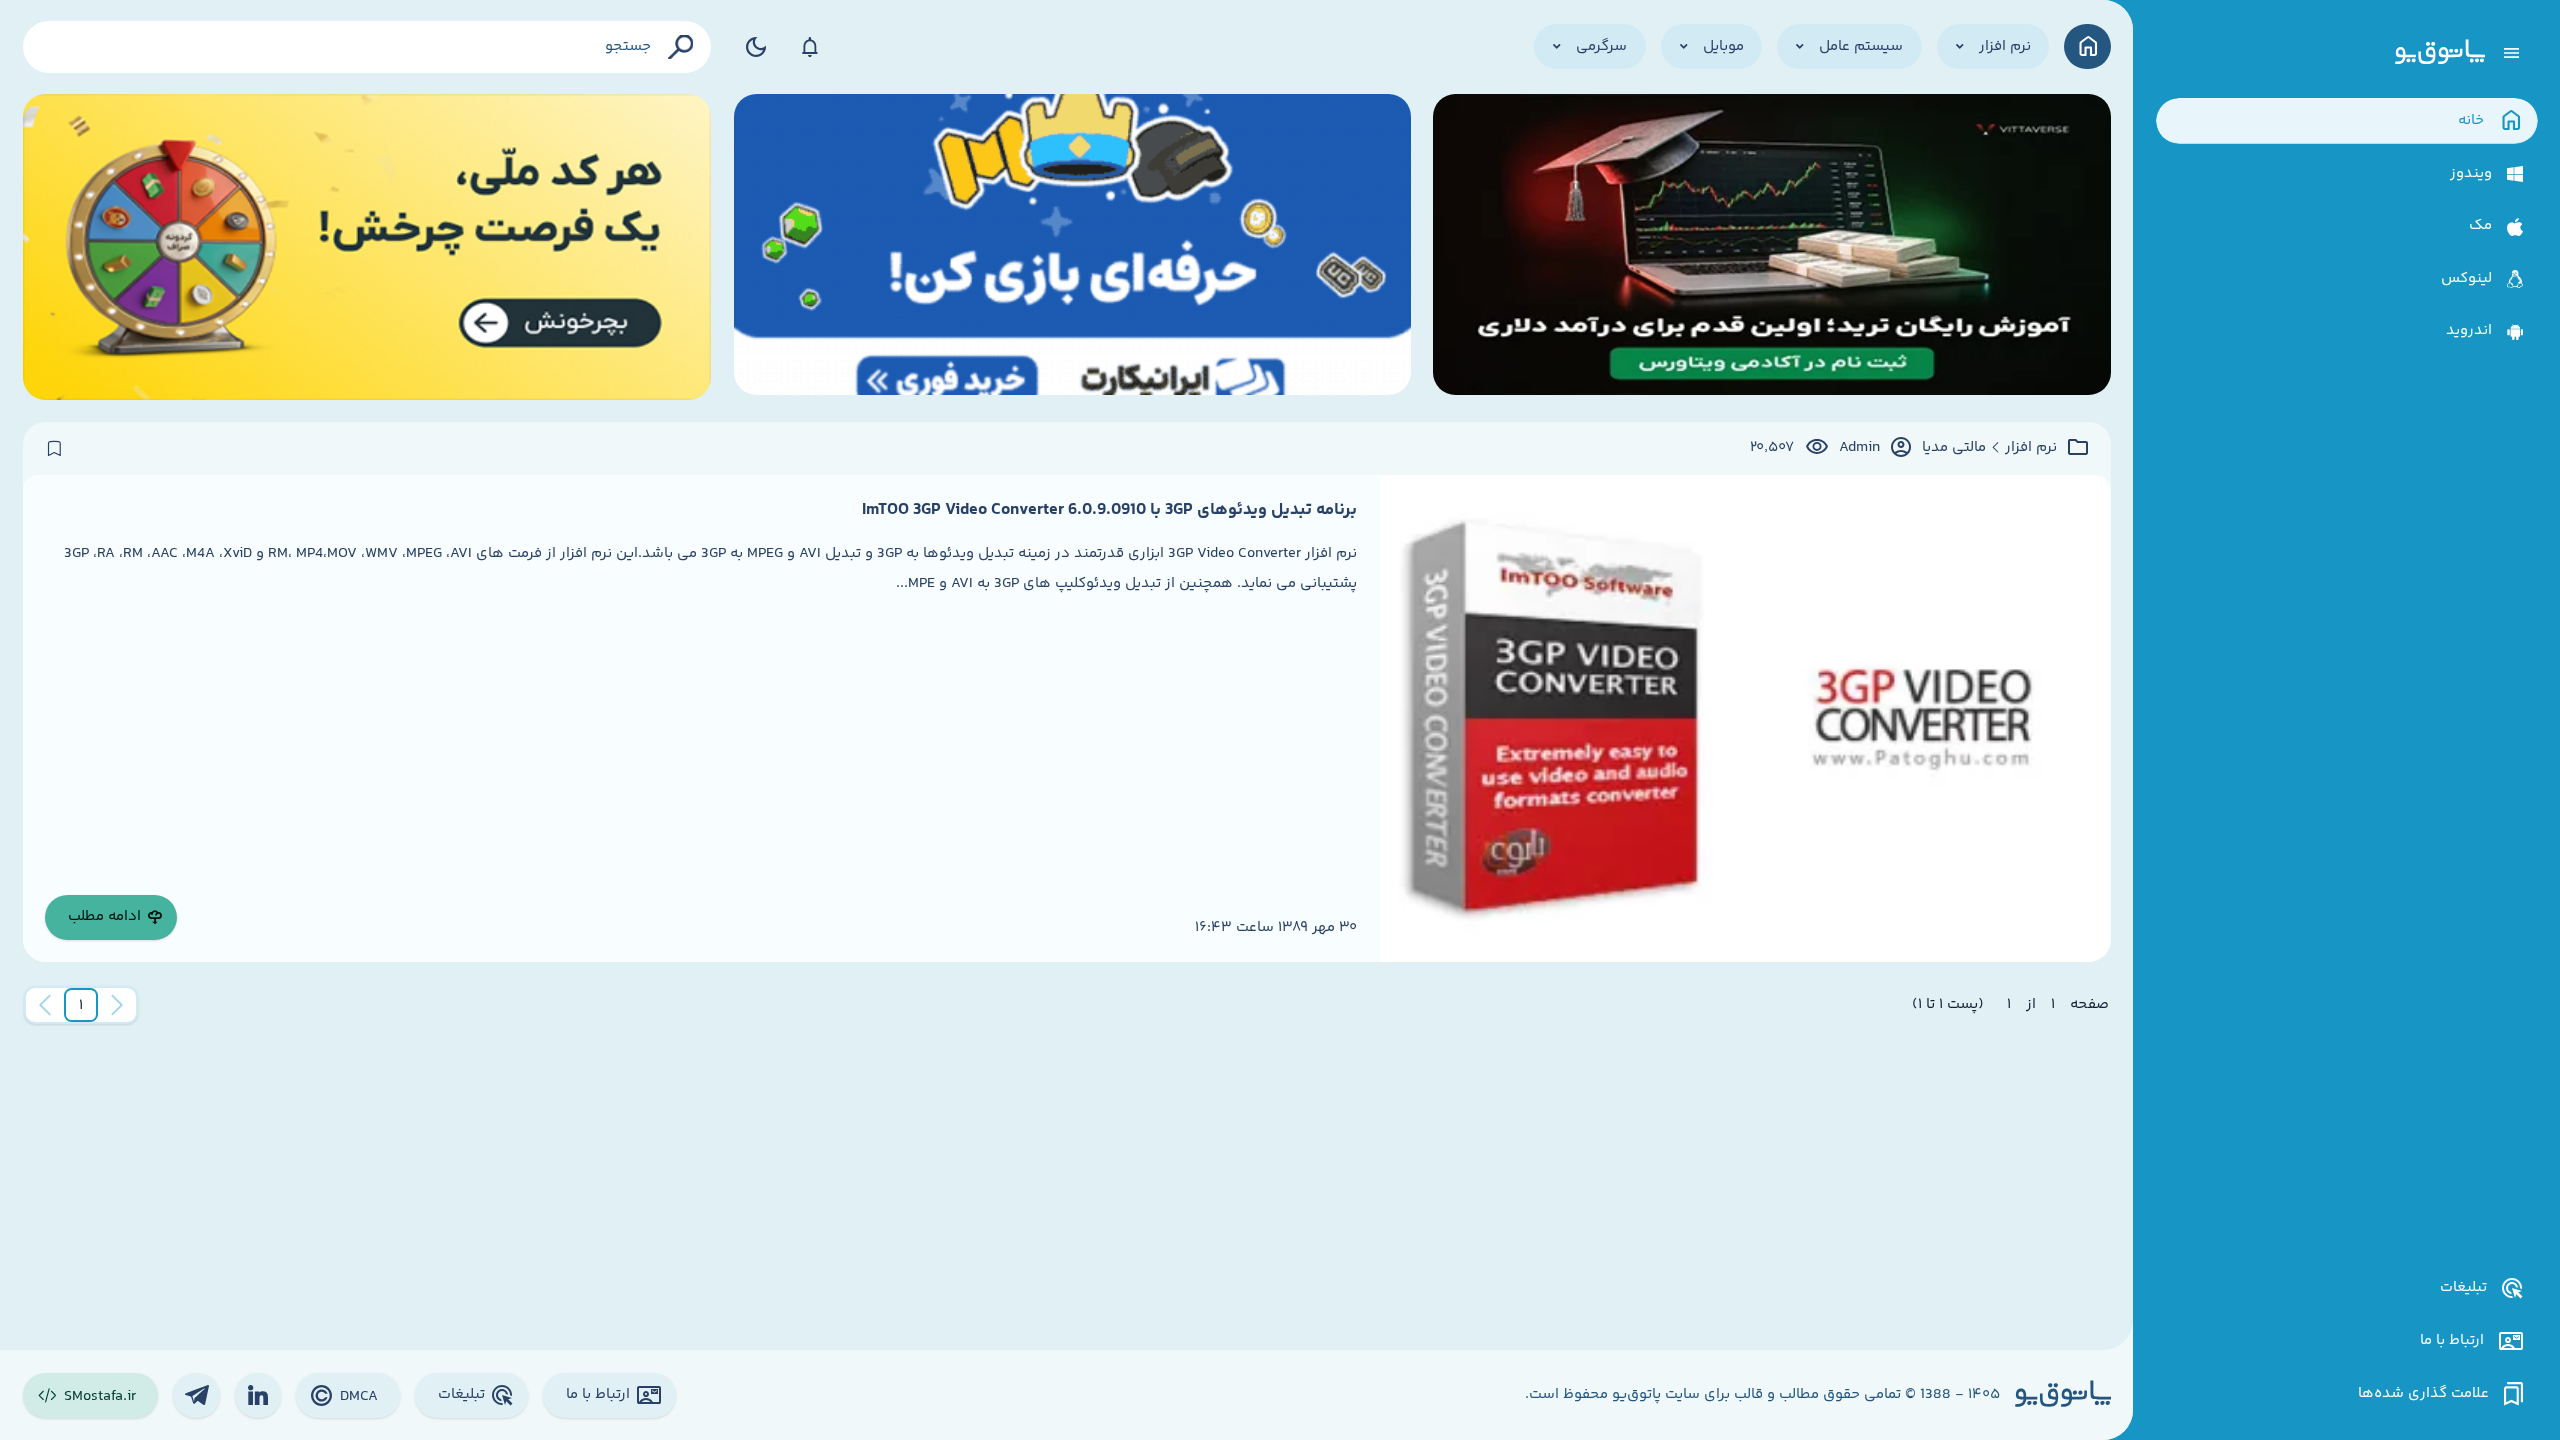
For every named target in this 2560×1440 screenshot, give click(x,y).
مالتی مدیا (1954, 448)
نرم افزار (2031, 448)
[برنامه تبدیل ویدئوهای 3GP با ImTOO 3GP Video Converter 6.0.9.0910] (1745, 718)
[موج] (1771, 247)
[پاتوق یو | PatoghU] (2440, 53)
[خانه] (2087, 46)
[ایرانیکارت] (1072, 247)
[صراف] (367, 247)
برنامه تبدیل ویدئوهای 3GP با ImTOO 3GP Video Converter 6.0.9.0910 (1109, 510)
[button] (81, 1005)
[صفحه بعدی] (45, 1005)
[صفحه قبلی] (117, 1005)
